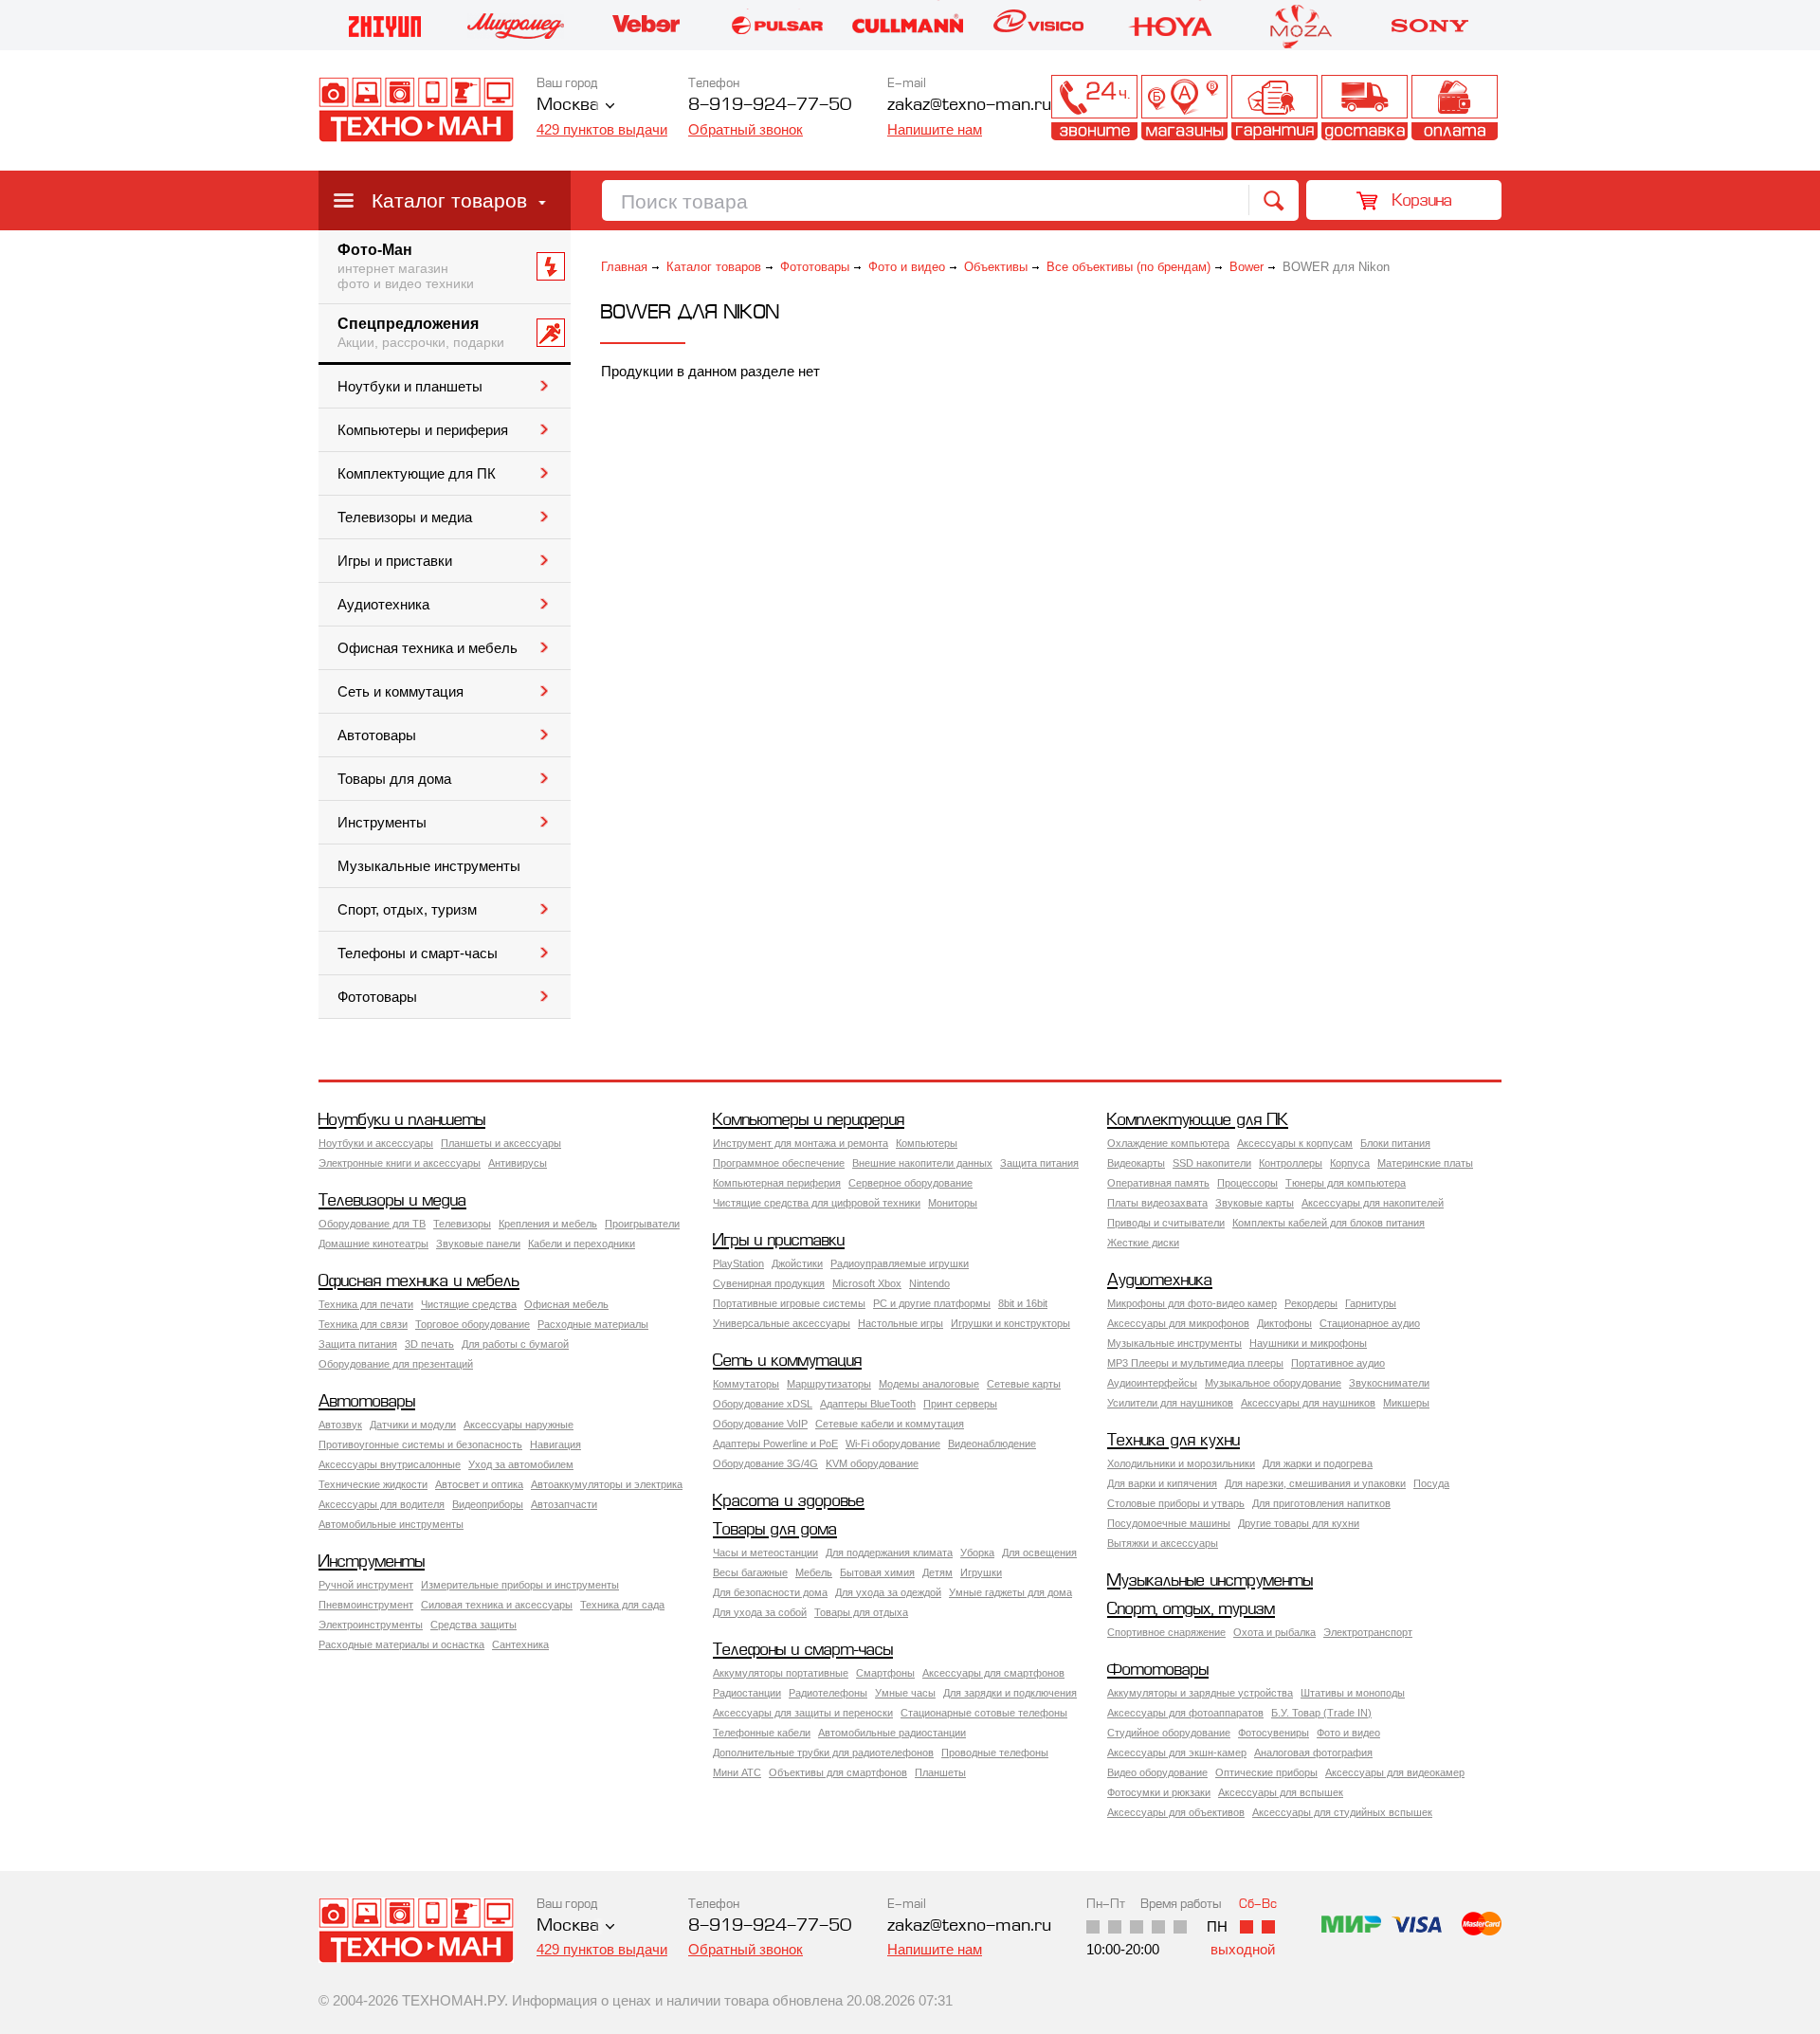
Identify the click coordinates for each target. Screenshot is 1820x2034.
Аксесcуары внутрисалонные (390, 1464)
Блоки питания (1395, 1143)
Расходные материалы (593, 1324)
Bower (1247, 267)
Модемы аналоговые (929, 1384)
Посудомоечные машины (1169, 1523)
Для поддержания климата (889, 1553)
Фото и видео (907, 267)
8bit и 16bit (1023, 1303)
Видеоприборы (488, 1504)
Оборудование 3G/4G (765, 1463)
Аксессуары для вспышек (1281, 1792)
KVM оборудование (872, 1463)
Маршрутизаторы (829, 1384)
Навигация (555, 1444)
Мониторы (953, 1203)
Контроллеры (1291, 1163)
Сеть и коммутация (400, 692)
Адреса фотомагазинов (1184, 108)
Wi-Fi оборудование (893, 1444)
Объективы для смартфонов (838, 1772)
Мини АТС (737, 1772)
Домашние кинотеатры (373, 1244)
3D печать (429, 1344)
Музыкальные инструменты (429, 866)
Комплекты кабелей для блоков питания (1329, 1223)
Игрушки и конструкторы (1010, 1323)
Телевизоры (462, 1224)
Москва (568, 106)
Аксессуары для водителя (382, 1504)
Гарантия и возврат (1274, 108)
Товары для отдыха (861, 1612)
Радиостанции (747, 1693)
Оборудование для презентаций (396, 1364)
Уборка (977, 1553)
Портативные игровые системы (789, 1303)
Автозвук (340, 1425)
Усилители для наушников (1170, 1403)
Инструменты (382, 823)
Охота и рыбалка (1274, 1632)
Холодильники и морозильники (1181, 1463)
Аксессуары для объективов (1176, 1812)
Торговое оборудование (473, 1324)
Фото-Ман (406, 266)
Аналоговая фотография (1313, 1753)
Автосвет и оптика (479, 1484)
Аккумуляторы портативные (781, 1673)
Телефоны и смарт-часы (418, 953)
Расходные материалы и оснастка (401, 1644)
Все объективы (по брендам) (1128, 267)
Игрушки (981, 1572)
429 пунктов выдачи (602, 129)
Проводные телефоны (995, 1753)
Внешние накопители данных (922, 1163)
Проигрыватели (642, 1224)
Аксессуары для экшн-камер (1177, 1753)
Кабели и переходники (582, 1244)
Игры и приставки (395, 561)
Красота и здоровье (789, 1502)
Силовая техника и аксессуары (497, 1605)
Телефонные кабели (762, 1733)
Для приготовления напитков (1321, 1503)
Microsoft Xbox (867, 1283)
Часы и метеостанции (765, 1553)
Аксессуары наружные (519, 1425)
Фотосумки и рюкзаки (1159, 1792)
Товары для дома (394, 779)
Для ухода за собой (760, 1612)
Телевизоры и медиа (405, 518)
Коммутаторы (746, 1384)
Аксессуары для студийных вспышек (1342, 1812)
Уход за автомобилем (521, 1464)
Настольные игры (901, 1323)
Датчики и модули (413, 1425)
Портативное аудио (1338, 1363)
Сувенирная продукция (769, 1283)
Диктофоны (1284, 1323)
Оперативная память (1158, 1183)
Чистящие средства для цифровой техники (817, 1203)
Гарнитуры (1371, 1303)
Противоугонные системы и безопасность (420, 1444)
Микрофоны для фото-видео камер (1192, 1303)
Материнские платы (1425, 1163)
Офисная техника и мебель (428, 648)
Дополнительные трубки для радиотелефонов (823, 1753)
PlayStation (738, 1263)
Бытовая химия (877, 1572)
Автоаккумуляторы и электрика (607, 1484)
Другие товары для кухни (1299, 1523)
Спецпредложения (421, 333)
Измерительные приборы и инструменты (520, 1585)
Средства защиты (473, 1625)
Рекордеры (1311, 1303)
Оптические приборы (1266, 1772)
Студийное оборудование (1169, 1733)
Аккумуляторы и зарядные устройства (1200, 1693)
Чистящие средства (469, 1304)
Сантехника (520, 1644)
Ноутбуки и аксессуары (376, 1143)
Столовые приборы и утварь (1176, 1503)
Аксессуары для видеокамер (1395, 1772)
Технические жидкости (373, 1484)
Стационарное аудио (1370, 1323)
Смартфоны (885, 1673)
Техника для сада (622, 1605)
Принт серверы (960, 1404)
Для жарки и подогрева (1318, 1463)
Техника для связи (363, 1324)
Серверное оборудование (910, 1183)
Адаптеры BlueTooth (868, 1404)
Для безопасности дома (770, 1592)
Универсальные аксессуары (782, 1323)
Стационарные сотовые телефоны (984, 1713)
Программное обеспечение (779, 1163)
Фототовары (377, 997)
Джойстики (797, 1263)
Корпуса (1350, 1163)
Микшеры (1406, 1403)
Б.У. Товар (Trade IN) (1321, 1713)
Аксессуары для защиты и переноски (803, 1713)
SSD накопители (1212, 1163)
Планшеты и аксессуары (501, 1143)
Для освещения (1039, 1553)
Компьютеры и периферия (423, 430)
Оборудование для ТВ (372, 1224)
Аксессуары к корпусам (1295, 1143)
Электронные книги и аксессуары (400, 1163)
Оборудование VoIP (760, 1424)
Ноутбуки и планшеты (410, 387)
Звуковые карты (1255, 1203)
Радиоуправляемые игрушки (900, 1263)
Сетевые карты (1024, 1384)
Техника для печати (366, 1304)
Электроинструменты (371, 1625)
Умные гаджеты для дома (1010, 1592)
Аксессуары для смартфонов (993, 1673)
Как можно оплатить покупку (1455, 108)
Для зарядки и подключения (1010, 1693)
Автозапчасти (564, 1504)
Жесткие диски (1143, 1243)
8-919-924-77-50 (770, 106)
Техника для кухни (1174, 1441)
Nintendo (929, 1283)
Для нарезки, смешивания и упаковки (1315, 1483)
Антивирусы (518, 1163)
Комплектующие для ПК (417, 474)
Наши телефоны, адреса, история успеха (1094, 108)
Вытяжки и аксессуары (1163, 1543)
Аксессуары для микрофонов (1178, 1323)
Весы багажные (750, 1572)
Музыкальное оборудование (1273, 1383)
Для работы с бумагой (515, 1344)
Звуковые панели (478, 1244)
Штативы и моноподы (1353, 1693)
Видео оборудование (1157, 1772)
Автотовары (377, 736)
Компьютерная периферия (777, 1183)
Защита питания (1039, 1163)
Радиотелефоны (828, 1693)
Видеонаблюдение (992, 1444)
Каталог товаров (449, 200)
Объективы (996, 267)
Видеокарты (1136, 1163)
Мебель (814, 1572)
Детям (937, 1572)
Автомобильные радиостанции (892, 1733)
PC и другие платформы (932, 1303)
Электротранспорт (1368, 1632)
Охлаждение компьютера (1168, 1143)
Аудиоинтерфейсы (1152, 1383)
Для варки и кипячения (1162, 1483)
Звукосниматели (1389, 1383)
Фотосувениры (1274, 1733)
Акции (1004, 108)
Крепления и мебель (548, 1224)
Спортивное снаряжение (1166, 1632)
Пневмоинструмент (366, 1605)
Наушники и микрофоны (1308, 1343)
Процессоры (1247, 1183)
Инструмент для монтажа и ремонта (801, 1143)
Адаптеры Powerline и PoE (775, 1444)
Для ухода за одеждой (888, 1592)
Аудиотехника (383, 605)
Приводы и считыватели (1166, 1223)
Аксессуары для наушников (1308, 1403)
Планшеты (940, 1772)
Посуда (1431, 1483)
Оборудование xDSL (763, 1404)
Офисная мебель (566, 1304)
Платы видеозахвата (1157, 1203)
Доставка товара (1365, 108)
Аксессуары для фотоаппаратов (1185, 1713)
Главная (624, 267)
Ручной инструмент (366, 1585)
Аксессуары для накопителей (1373, 1203)
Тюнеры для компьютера (1346, 1183)
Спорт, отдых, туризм (407, 910)
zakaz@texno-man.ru (969, 1926)
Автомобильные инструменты (391, 1524)
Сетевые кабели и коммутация (890, 1424)
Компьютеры (927, 1143)
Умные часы (905, 1693)
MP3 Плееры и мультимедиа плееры (1195, 1363)
